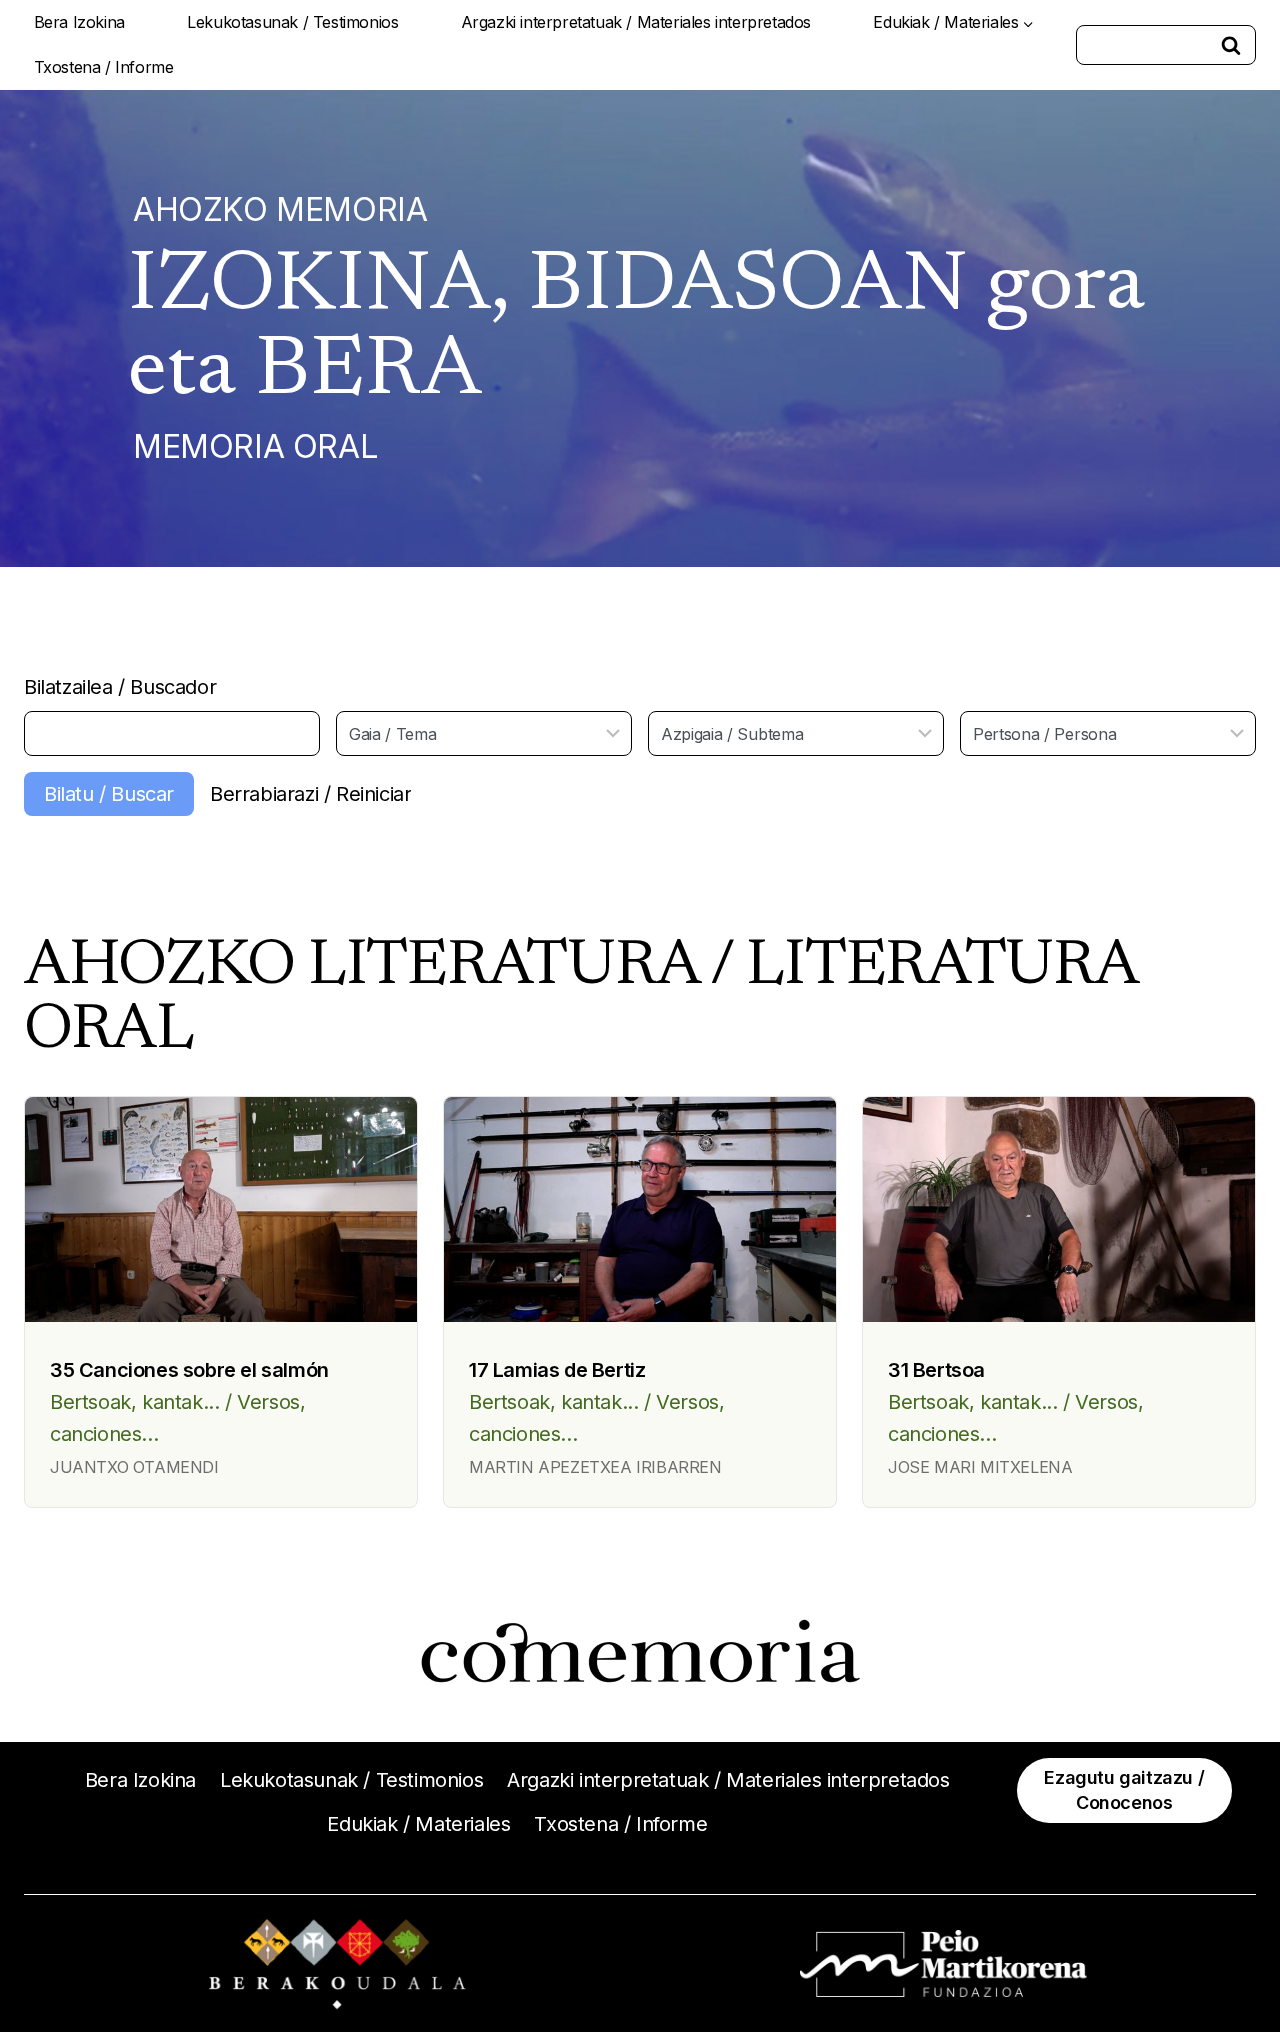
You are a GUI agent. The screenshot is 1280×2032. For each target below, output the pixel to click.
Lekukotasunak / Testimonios (292, 22)
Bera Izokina (79, 22)
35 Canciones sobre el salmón (189, 1370)
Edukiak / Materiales (418, 1824)
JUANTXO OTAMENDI (134, 1467)
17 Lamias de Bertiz (557, 1370)
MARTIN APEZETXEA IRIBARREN (595, 1467)
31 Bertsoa (936, 1370)
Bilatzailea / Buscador (120, 687)
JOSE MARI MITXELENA (980, 1467)
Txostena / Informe (104, 67)
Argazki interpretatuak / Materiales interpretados (636, 22)
